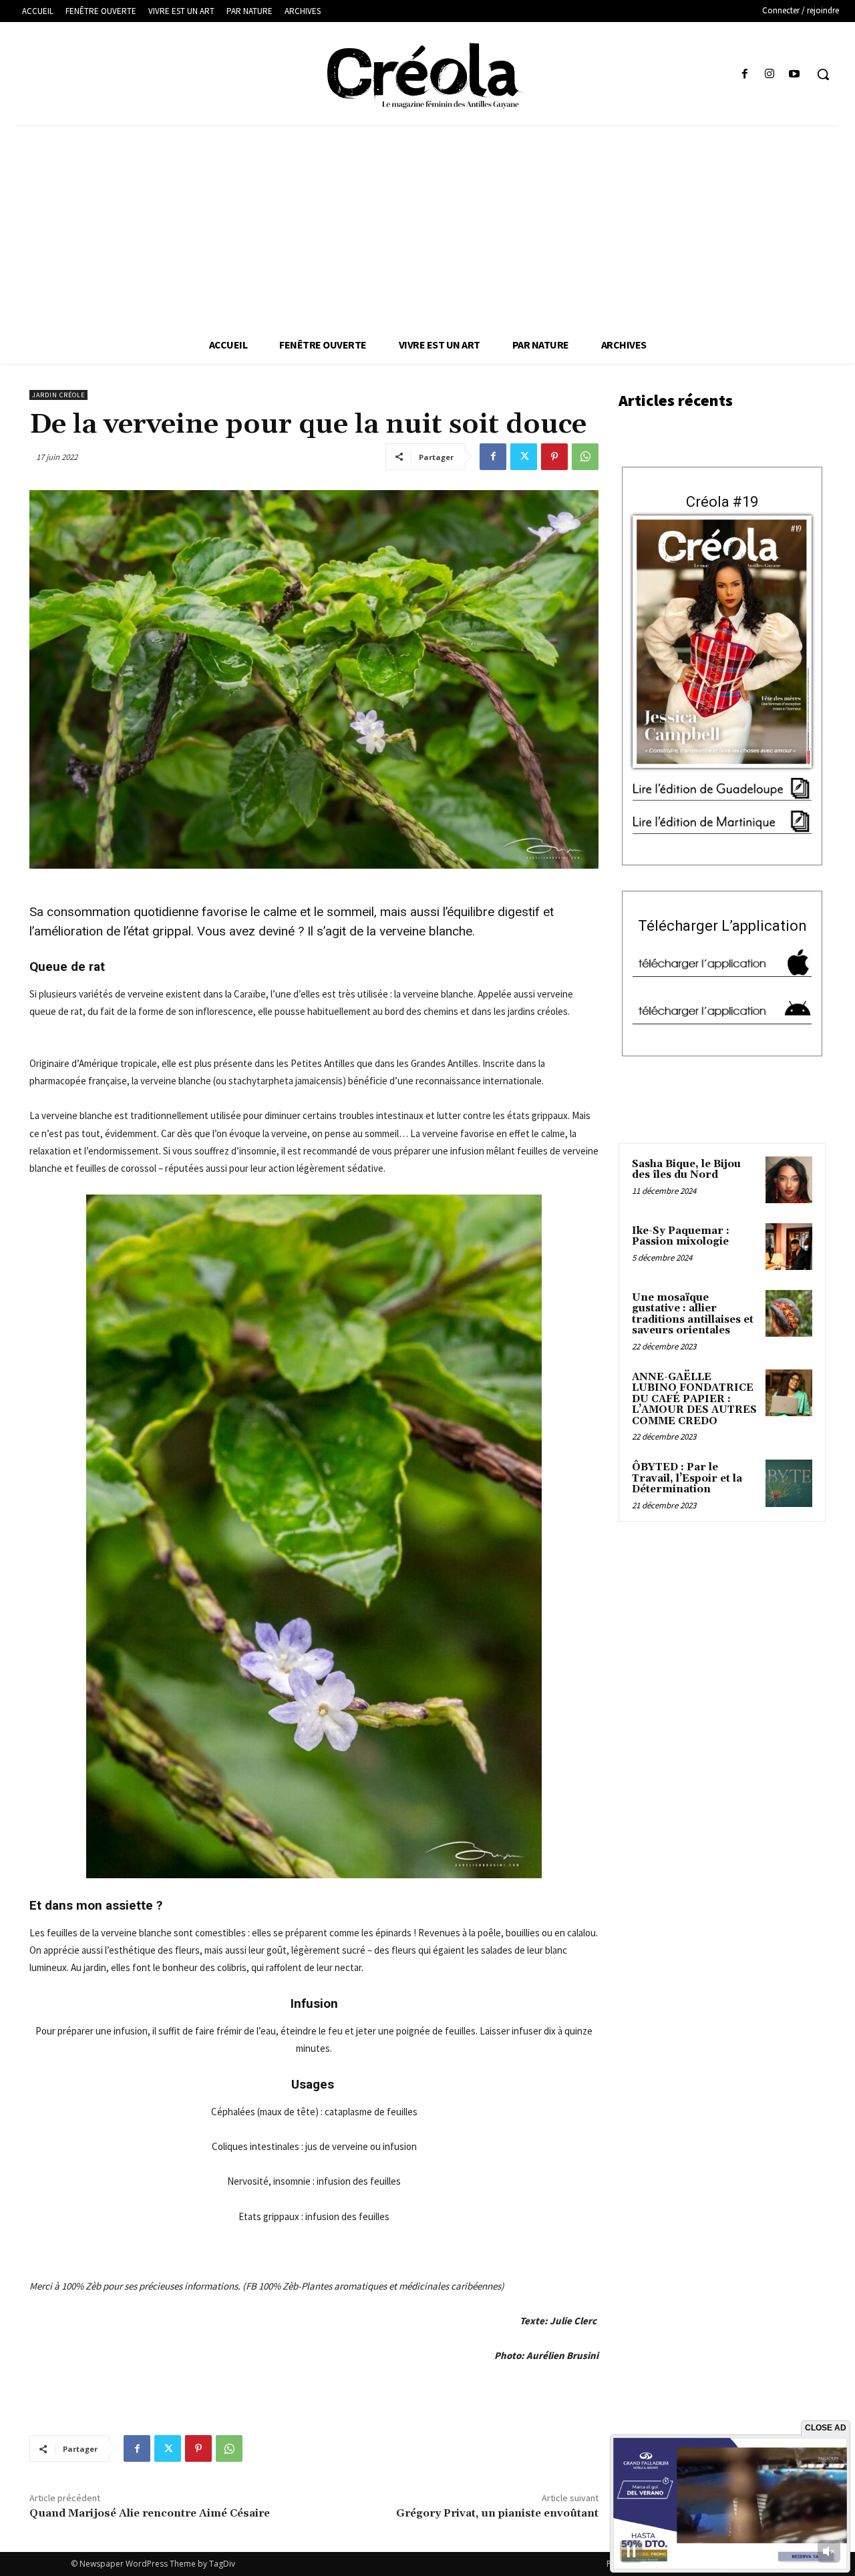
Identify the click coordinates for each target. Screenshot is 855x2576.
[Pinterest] (554, 457)
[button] (823, 74)
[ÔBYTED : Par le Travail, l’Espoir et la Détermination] (789, 1483)
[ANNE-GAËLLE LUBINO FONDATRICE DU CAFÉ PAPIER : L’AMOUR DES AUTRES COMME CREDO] (789, 1393)
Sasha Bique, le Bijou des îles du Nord (686, 1170)
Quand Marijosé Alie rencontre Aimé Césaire (150, 2513)
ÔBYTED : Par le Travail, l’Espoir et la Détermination (687, 1478)
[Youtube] (795, 74)
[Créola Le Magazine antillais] (427, 75)
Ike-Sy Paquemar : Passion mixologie (681, 1237)
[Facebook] (744, 74)
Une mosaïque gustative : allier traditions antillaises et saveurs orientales (693, 1314)
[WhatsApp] (585, 457)
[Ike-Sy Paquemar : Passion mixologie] (789, 1247)
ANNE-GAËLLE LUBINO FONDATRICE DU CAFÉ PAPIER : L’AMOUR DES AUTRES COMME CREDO (694, 1399)
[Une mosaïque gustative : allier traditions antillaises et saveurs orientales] (789, 1313)
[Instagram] (770, 74)
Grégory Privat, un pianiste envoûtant (497, 2513)
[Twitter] (524, 457)
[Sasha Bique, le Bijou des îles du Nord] (789, 1180)
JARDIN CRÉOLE (58, 395)
